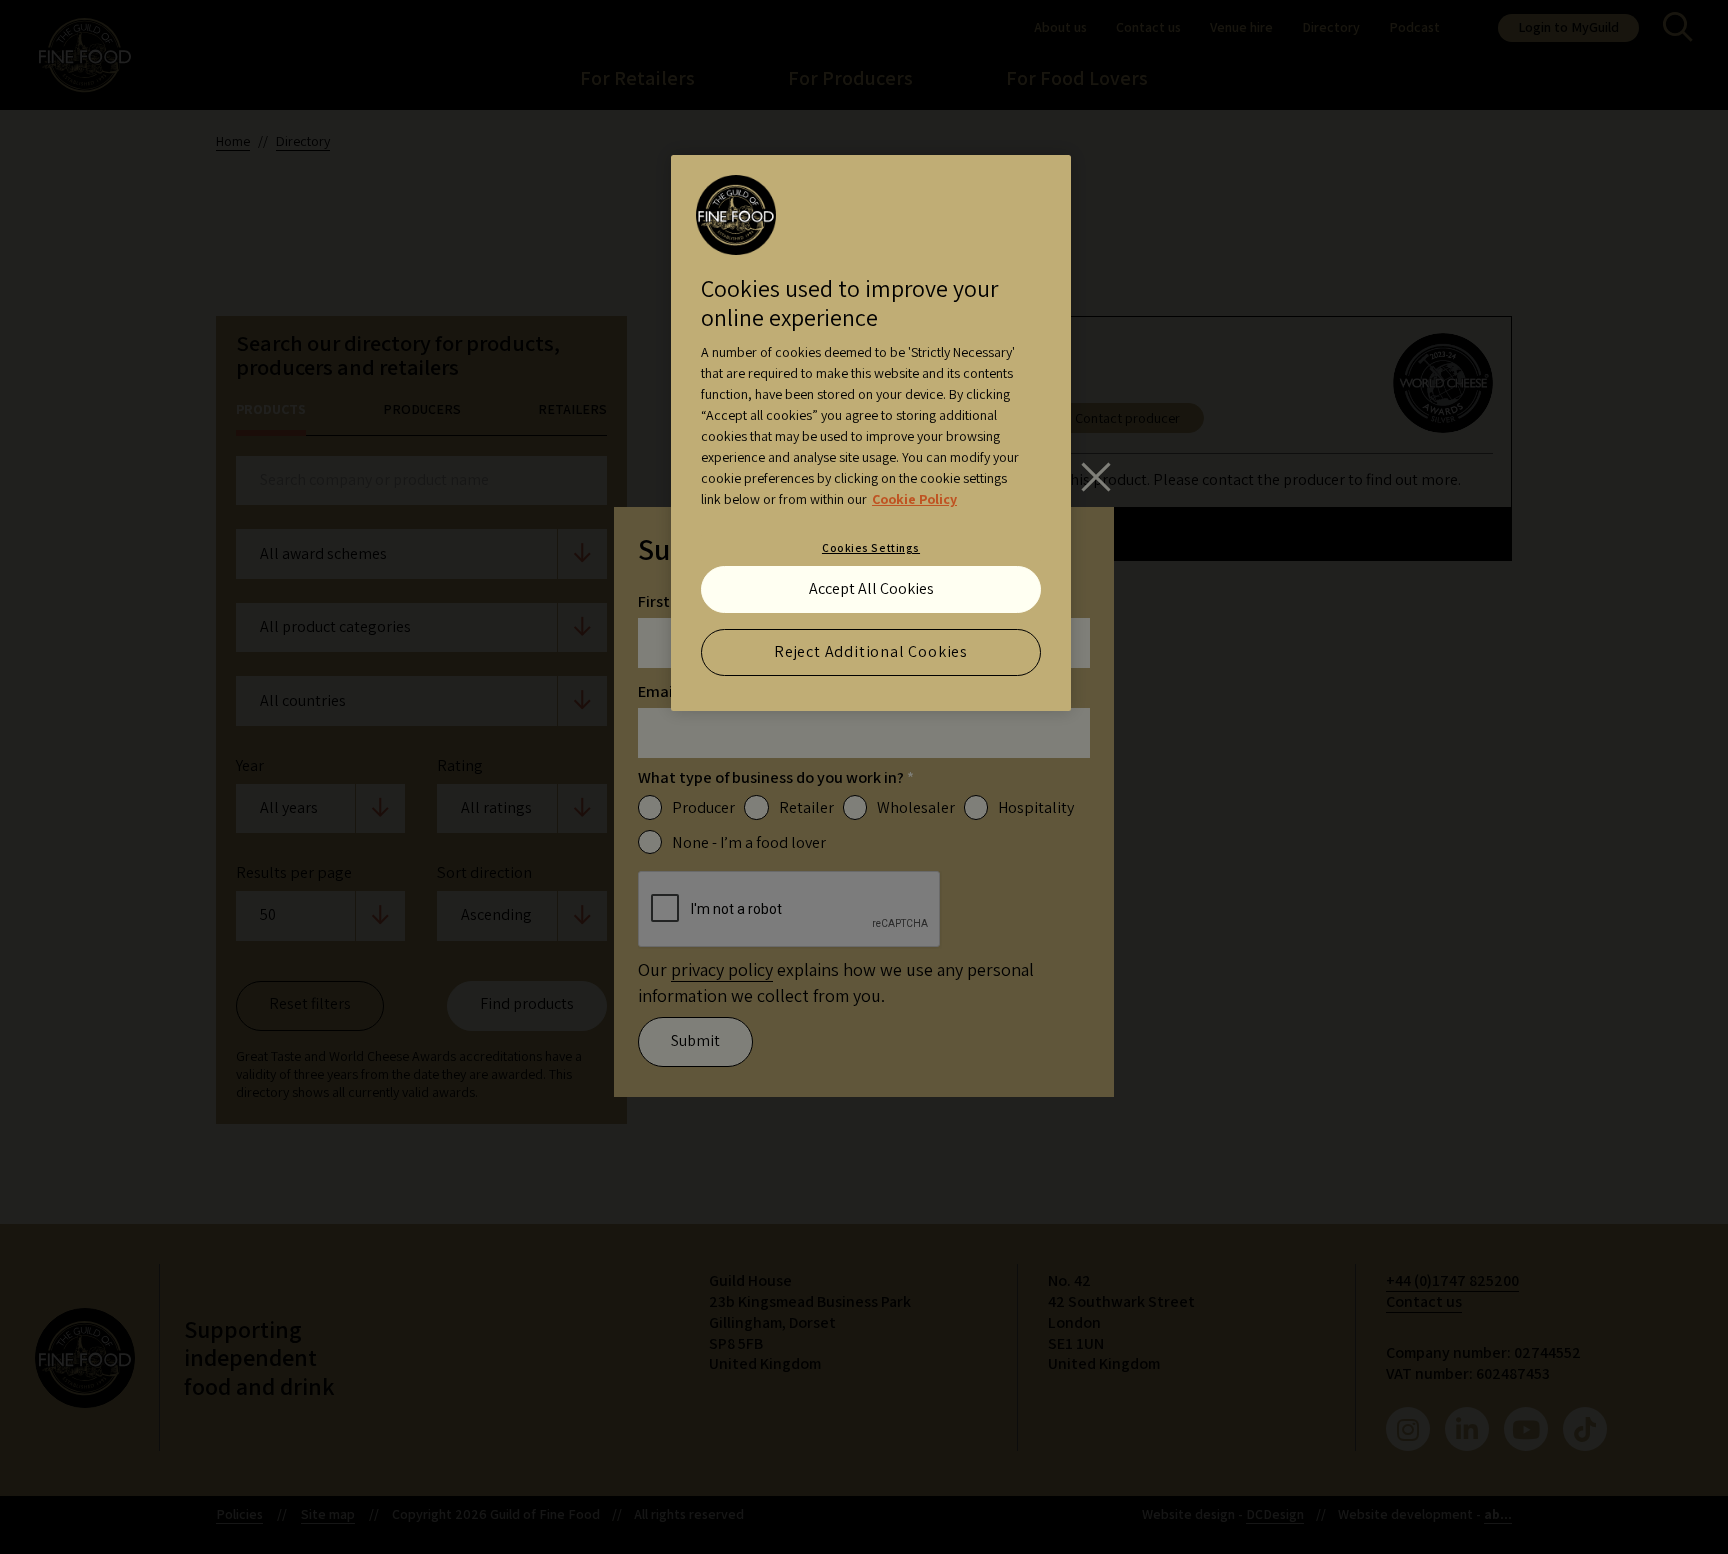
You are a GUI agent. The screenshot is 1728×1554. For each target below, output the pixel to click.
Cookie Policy (914, 499)
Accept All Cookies (871, 588)
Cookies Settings (871, 547)
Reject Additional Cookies (871, 651)
